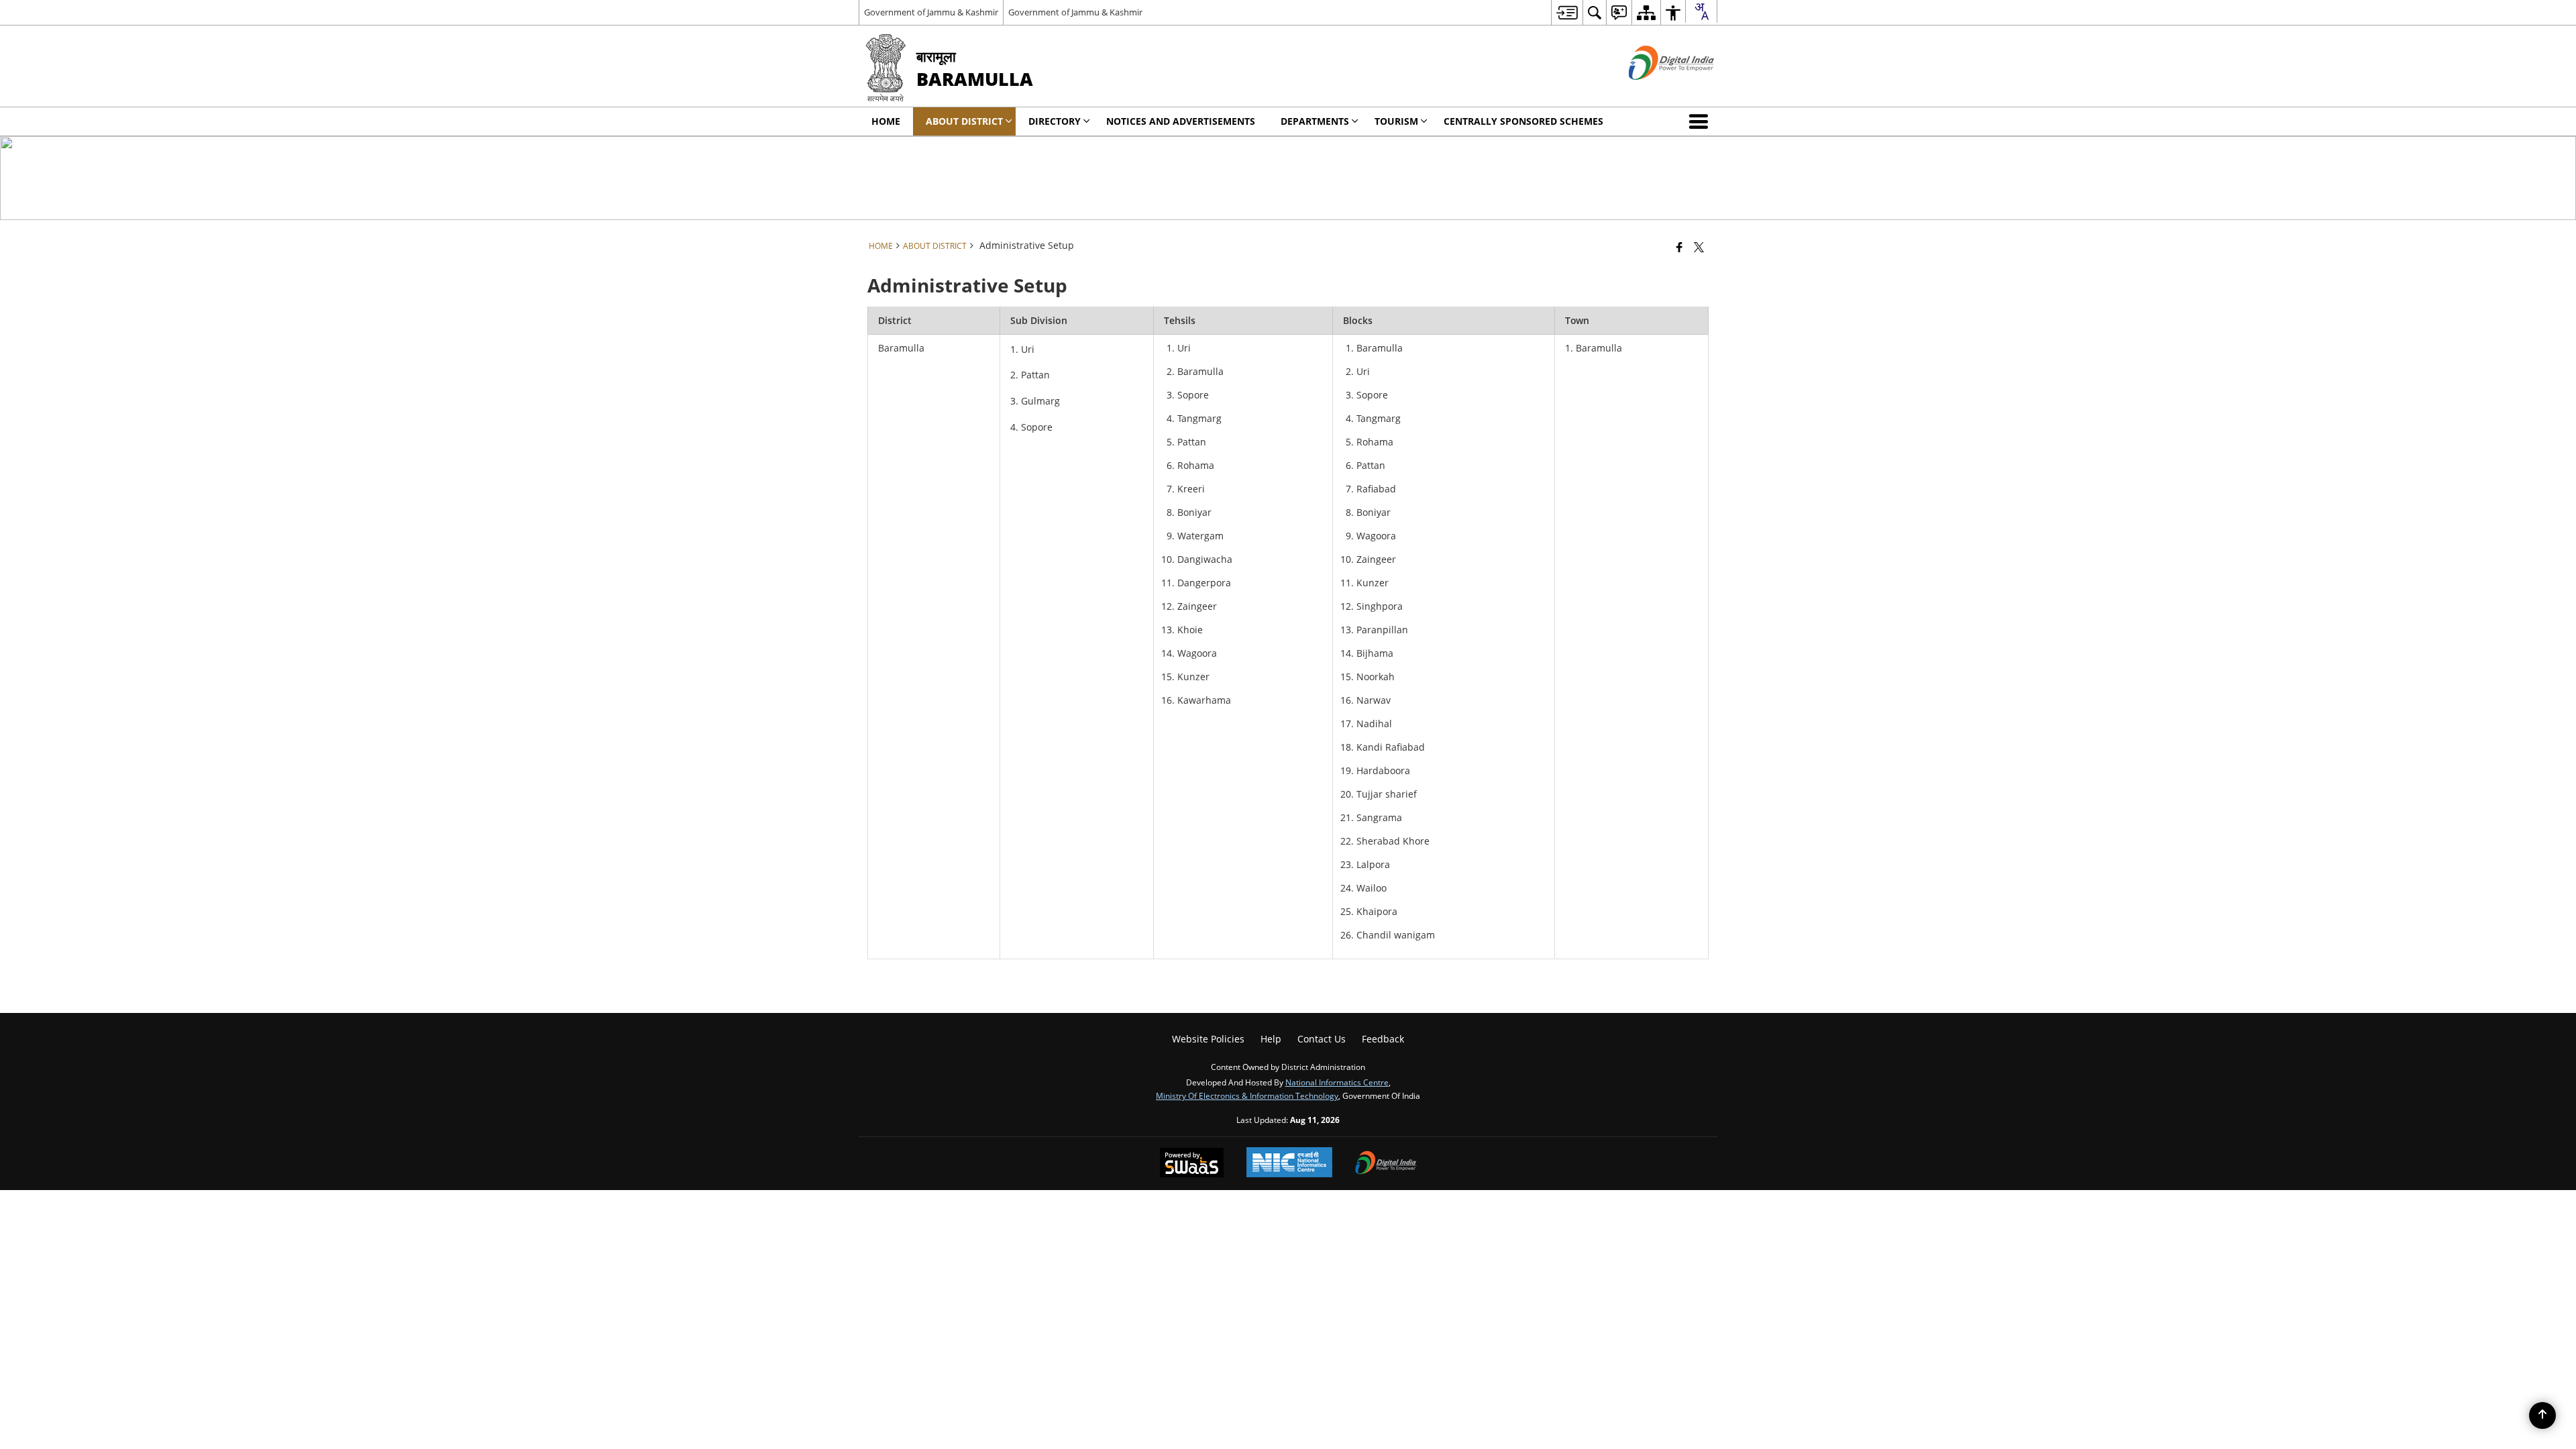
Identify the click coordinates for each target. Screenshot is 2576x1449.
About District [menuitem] (964, 121)
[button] (1701, 121)
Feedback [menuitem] (1383, 1039)
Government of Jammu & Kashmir (931, 12)
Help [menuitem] (1271, 1039)
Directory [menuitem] (1055, 121)
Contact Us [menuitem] (1322, 1039)
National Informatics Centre (1337, 1082)
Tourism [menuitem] (1396, 121)
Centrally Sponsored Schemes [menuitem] (1523, 121)
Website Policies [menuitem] (1208, 1039)
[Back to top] (2542, 1415)
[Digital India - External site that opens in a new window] (1655, 91)
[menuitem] (1567, 12)
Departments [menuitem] (1315, 121)
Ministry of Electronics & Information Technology (1247, 1095)
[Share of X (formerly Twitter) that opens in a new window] (1699, 247)
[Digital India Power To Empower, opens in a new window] (1386, 1164)
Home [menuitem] (886, 121)
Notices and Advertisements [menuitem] (1181, 121)
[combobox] (1701, 11)
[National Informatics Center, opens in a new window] (1289, 1164)
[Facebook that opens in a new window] (1679, 247)
